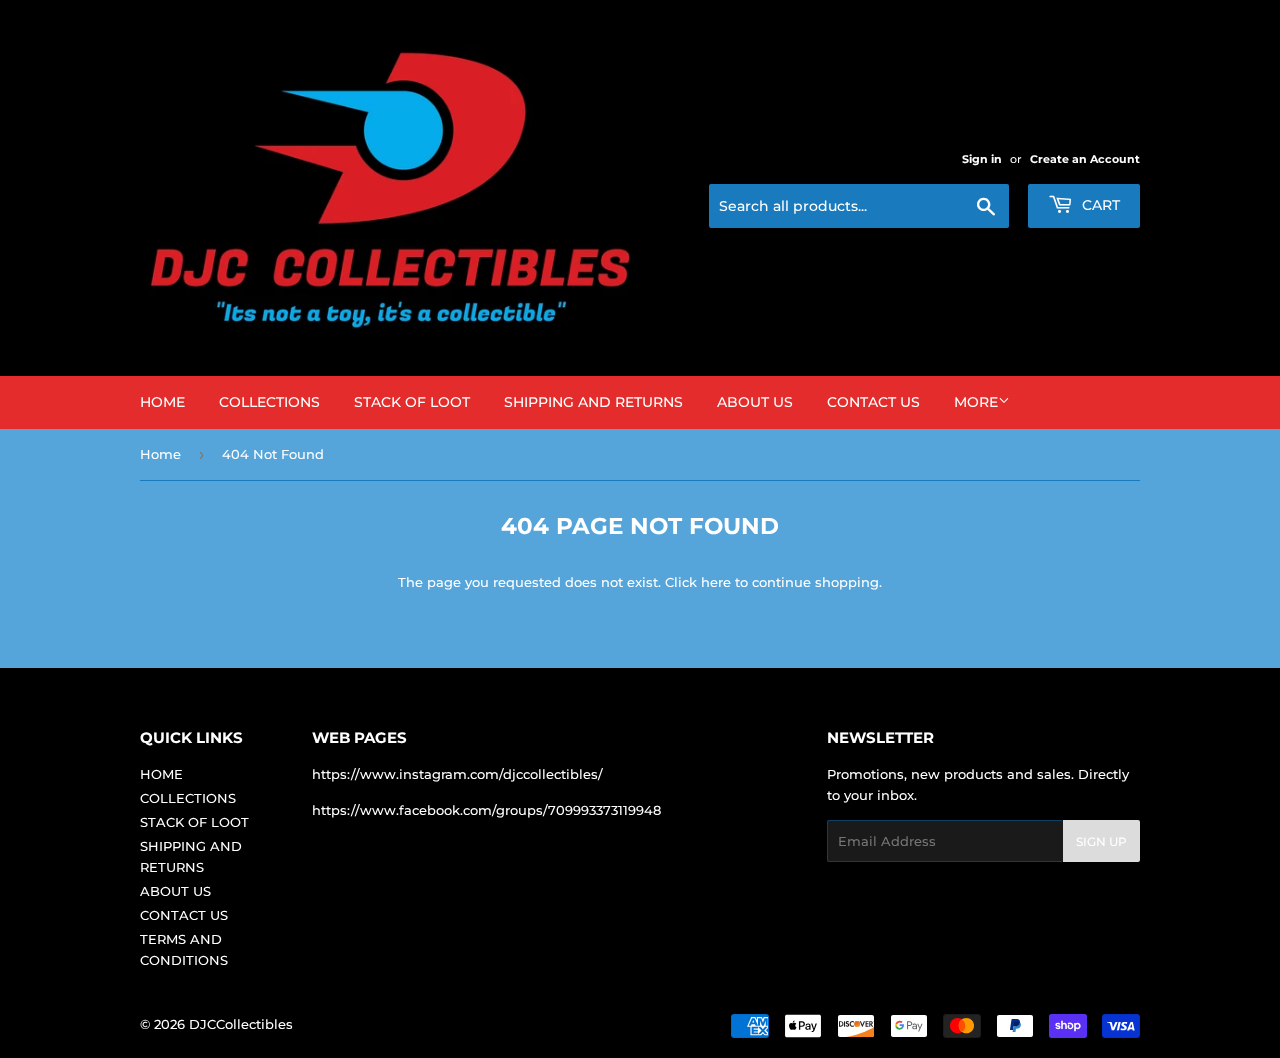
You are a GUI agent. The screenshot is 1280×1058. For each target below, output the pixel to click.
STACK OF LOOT (412, 402)
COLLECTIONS (269, 402)
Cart (1099, 205)
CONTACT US (873, 402)
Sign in (982, 159)
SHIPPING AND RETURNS (593, 402)
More (976, 402)
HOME (162, 402)
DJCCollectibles (241, 1024)
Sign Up (1101, 841)
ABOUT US (755, 402)
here (716, 582)
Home (160, 454)
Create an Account (1085, 159)
